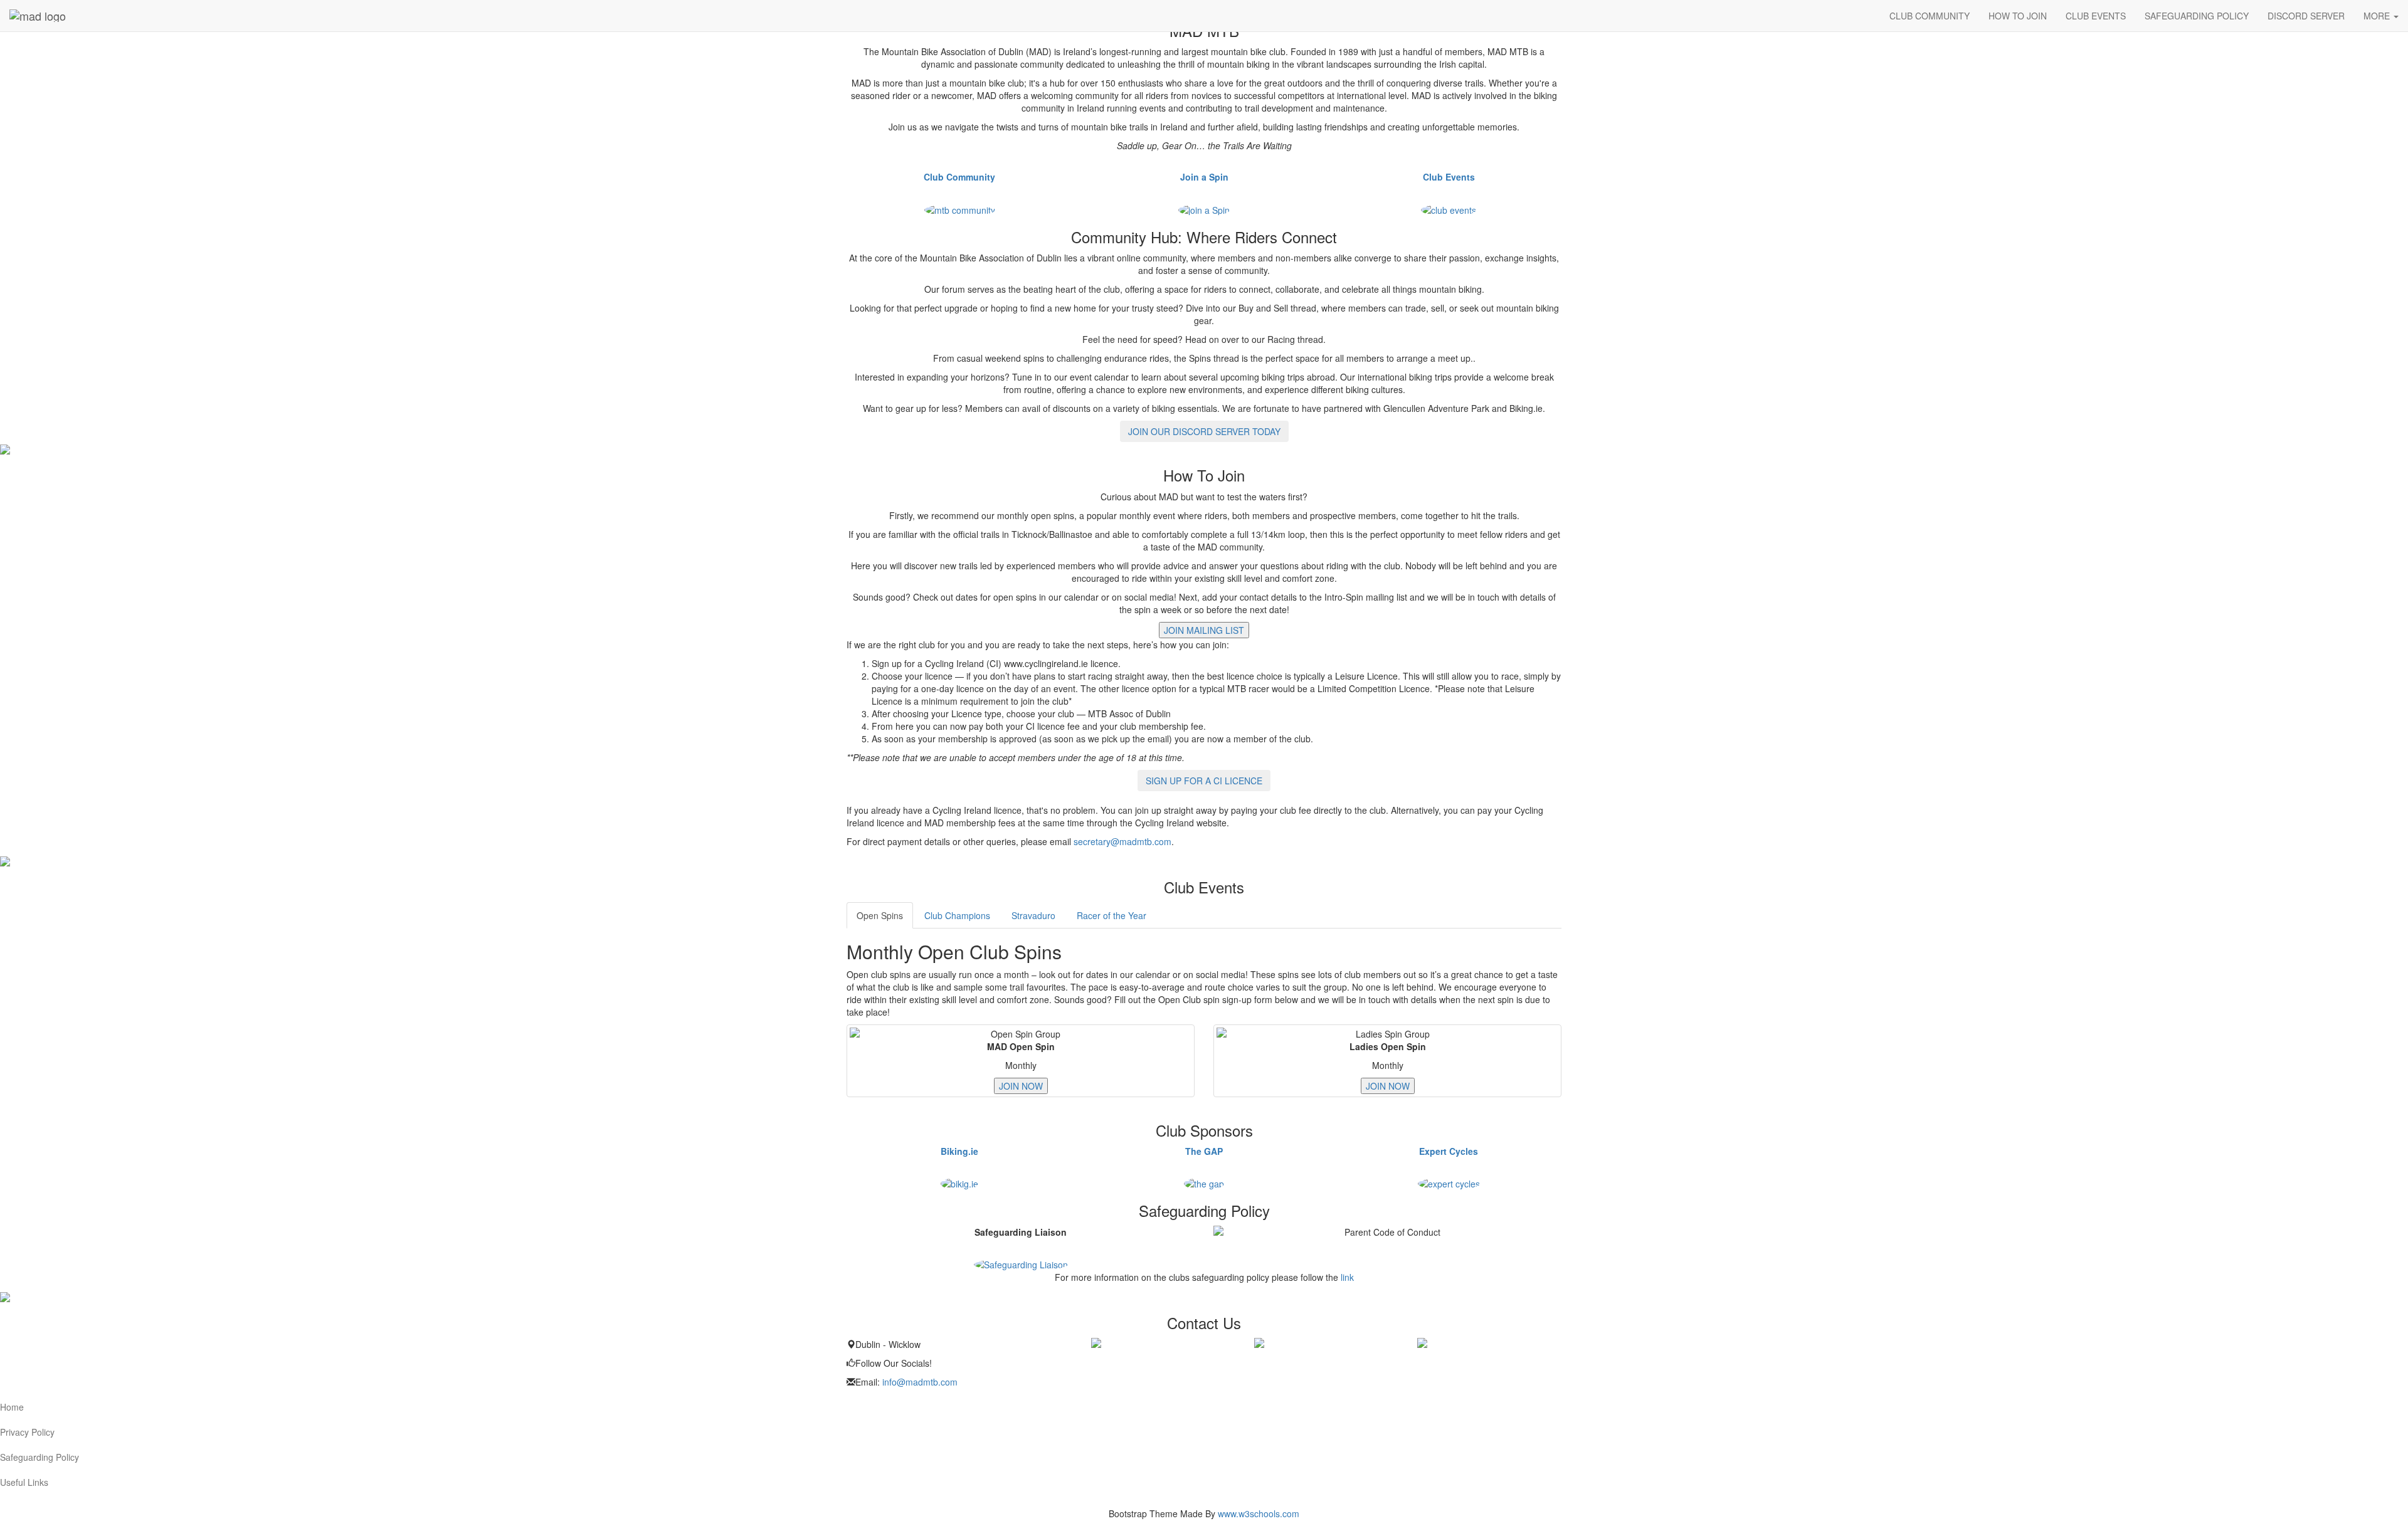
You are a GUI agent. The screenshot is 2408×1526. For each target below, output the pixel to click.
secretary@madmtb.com (1122, 841)
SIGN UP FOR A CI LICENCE (1204, 781)
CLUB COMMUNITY (1930, 16)
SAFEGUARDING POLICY (2197, 16)
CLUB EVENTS (2096, 16)
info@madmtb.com (920, 1382)
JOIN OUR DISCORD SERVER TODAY (1204, 431)
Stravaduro (1033, 915)
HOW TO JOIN (2018, 16)
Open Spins (880, 915)
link (1347, 1277)
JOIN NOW (1021, 1086)
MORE (2378, 16)
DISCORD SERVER (2306, 16)
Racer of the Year (1112, 915)
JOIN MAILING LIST (1204, 630)
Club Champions (957, 915)
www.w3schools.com (1259, 1513)
